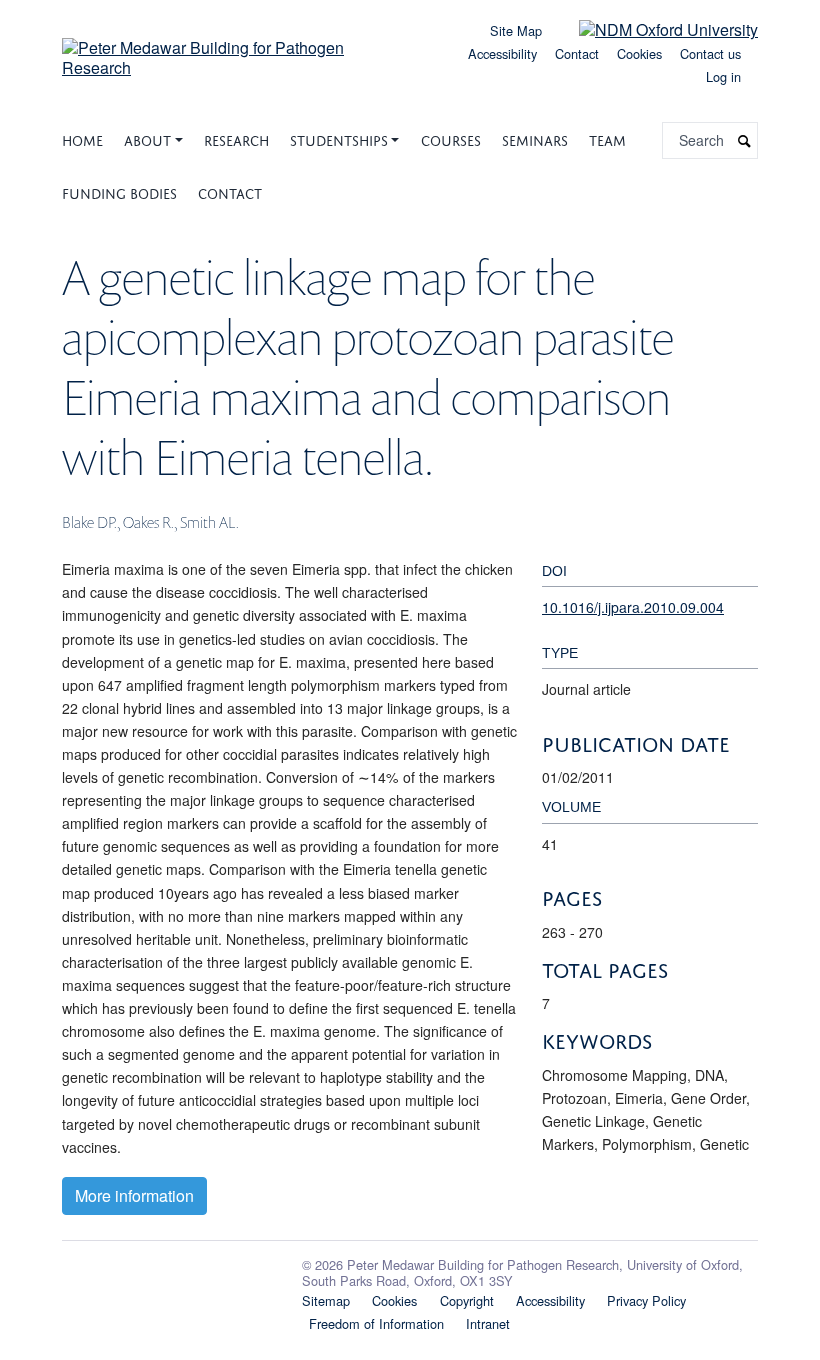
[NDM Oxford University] (653, 28)
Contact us (710, 53)
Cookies (639, 53)
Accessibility (502, 53)
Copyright (467, 1300)
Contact (577, 53)
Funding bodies (119, 191)
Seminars (535, 138)
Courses (451, 138)
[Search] (745, 140)
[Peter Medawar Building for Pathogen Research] (230, 50)
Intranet (488, 1323)
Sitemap (326, 1300)
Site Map (516, 30)
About (147, 138)
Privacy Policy (646, 1300)
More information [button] (134, 1195)
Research (236, 138)
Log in (723, 76)
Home (82, 138)
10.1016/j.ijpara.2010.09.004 (633, 607)
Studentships (339, 138)
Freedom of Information (376, 1323)
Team (607, 138)
